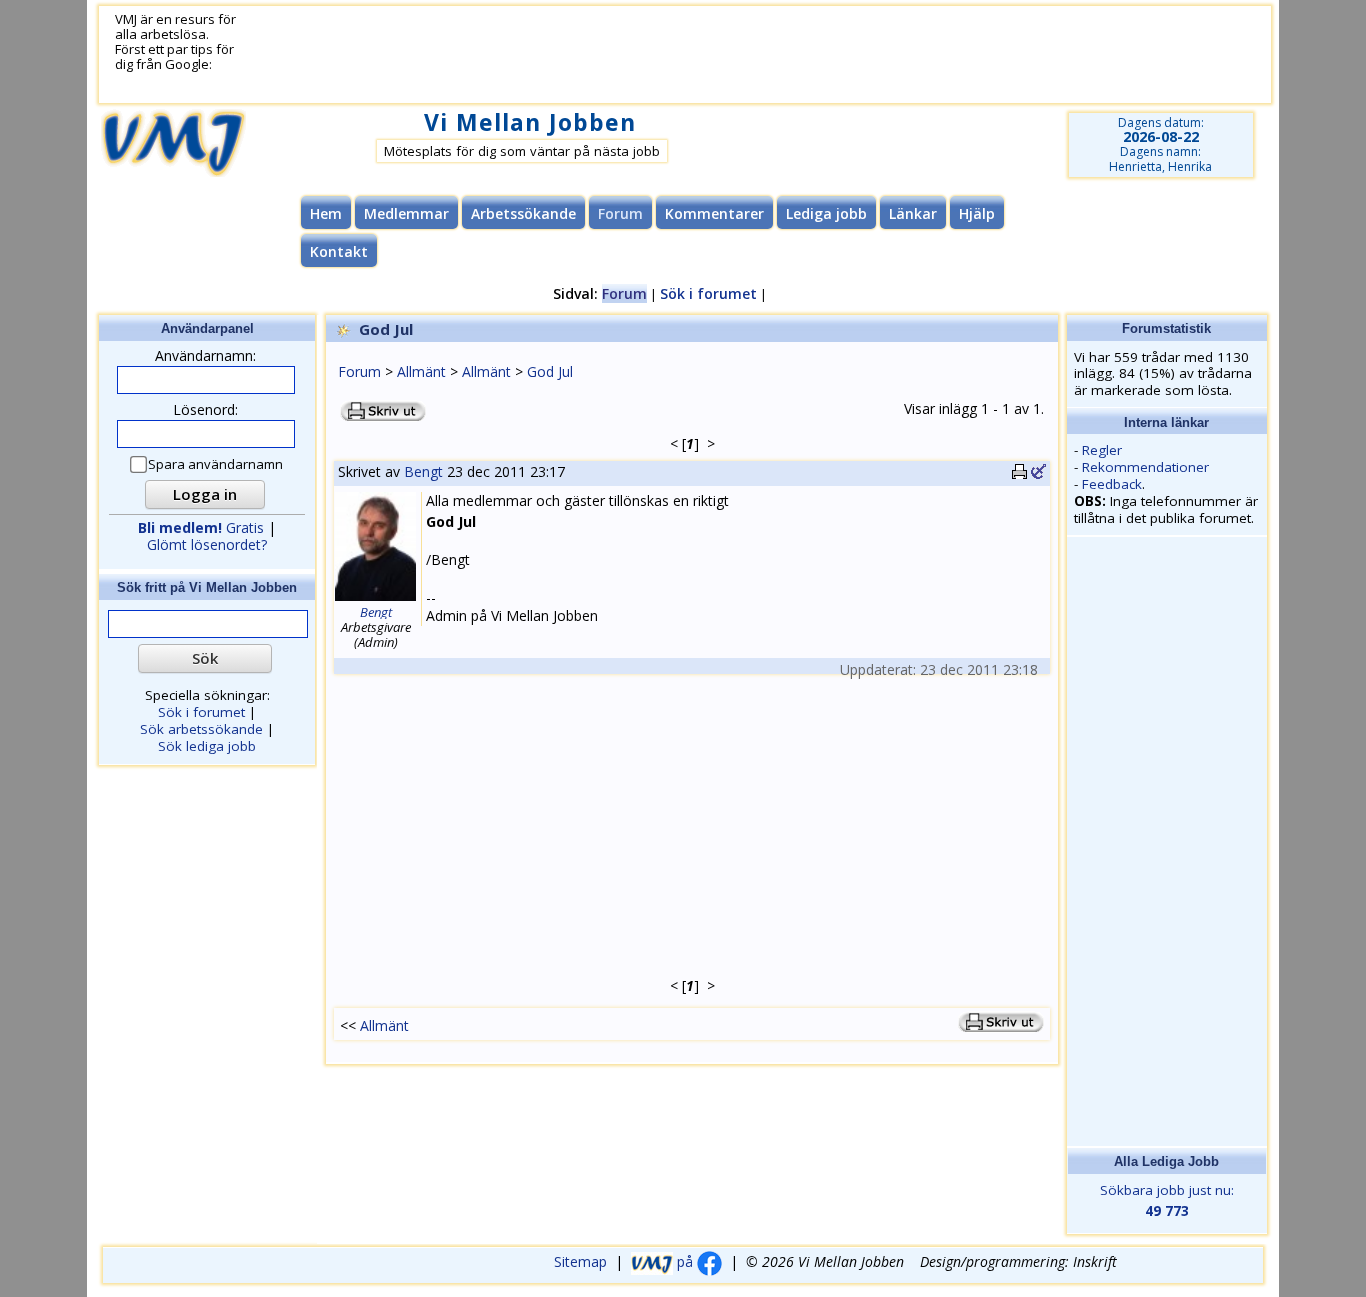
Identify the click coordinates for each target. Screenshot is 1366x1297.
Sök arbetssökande (201, 729)
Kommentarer (714, 213)
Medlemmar (406, 213)
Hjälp (977, 213)
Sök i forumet (708, 293)
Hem (326, 213)
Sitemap (580, 1261)
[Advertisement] (730, 55)
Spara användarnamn (215, 464)
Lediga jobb (826, 213)
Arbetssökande (523, 213)
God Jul (550, 371)
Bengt (423, 471)
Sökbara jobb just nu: (1167, 1200)
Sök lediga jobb (207, 746)
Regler (1102, 450)
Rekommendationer (1145, 467)
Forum (359, 371)
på (685, 1261)
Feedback (1112, 484)
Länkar (913, 213)
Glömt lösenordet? (207, 544)
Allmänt (421, 371)
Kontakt (339, 251)
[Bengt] (375, 598)
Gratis (201, 527)
